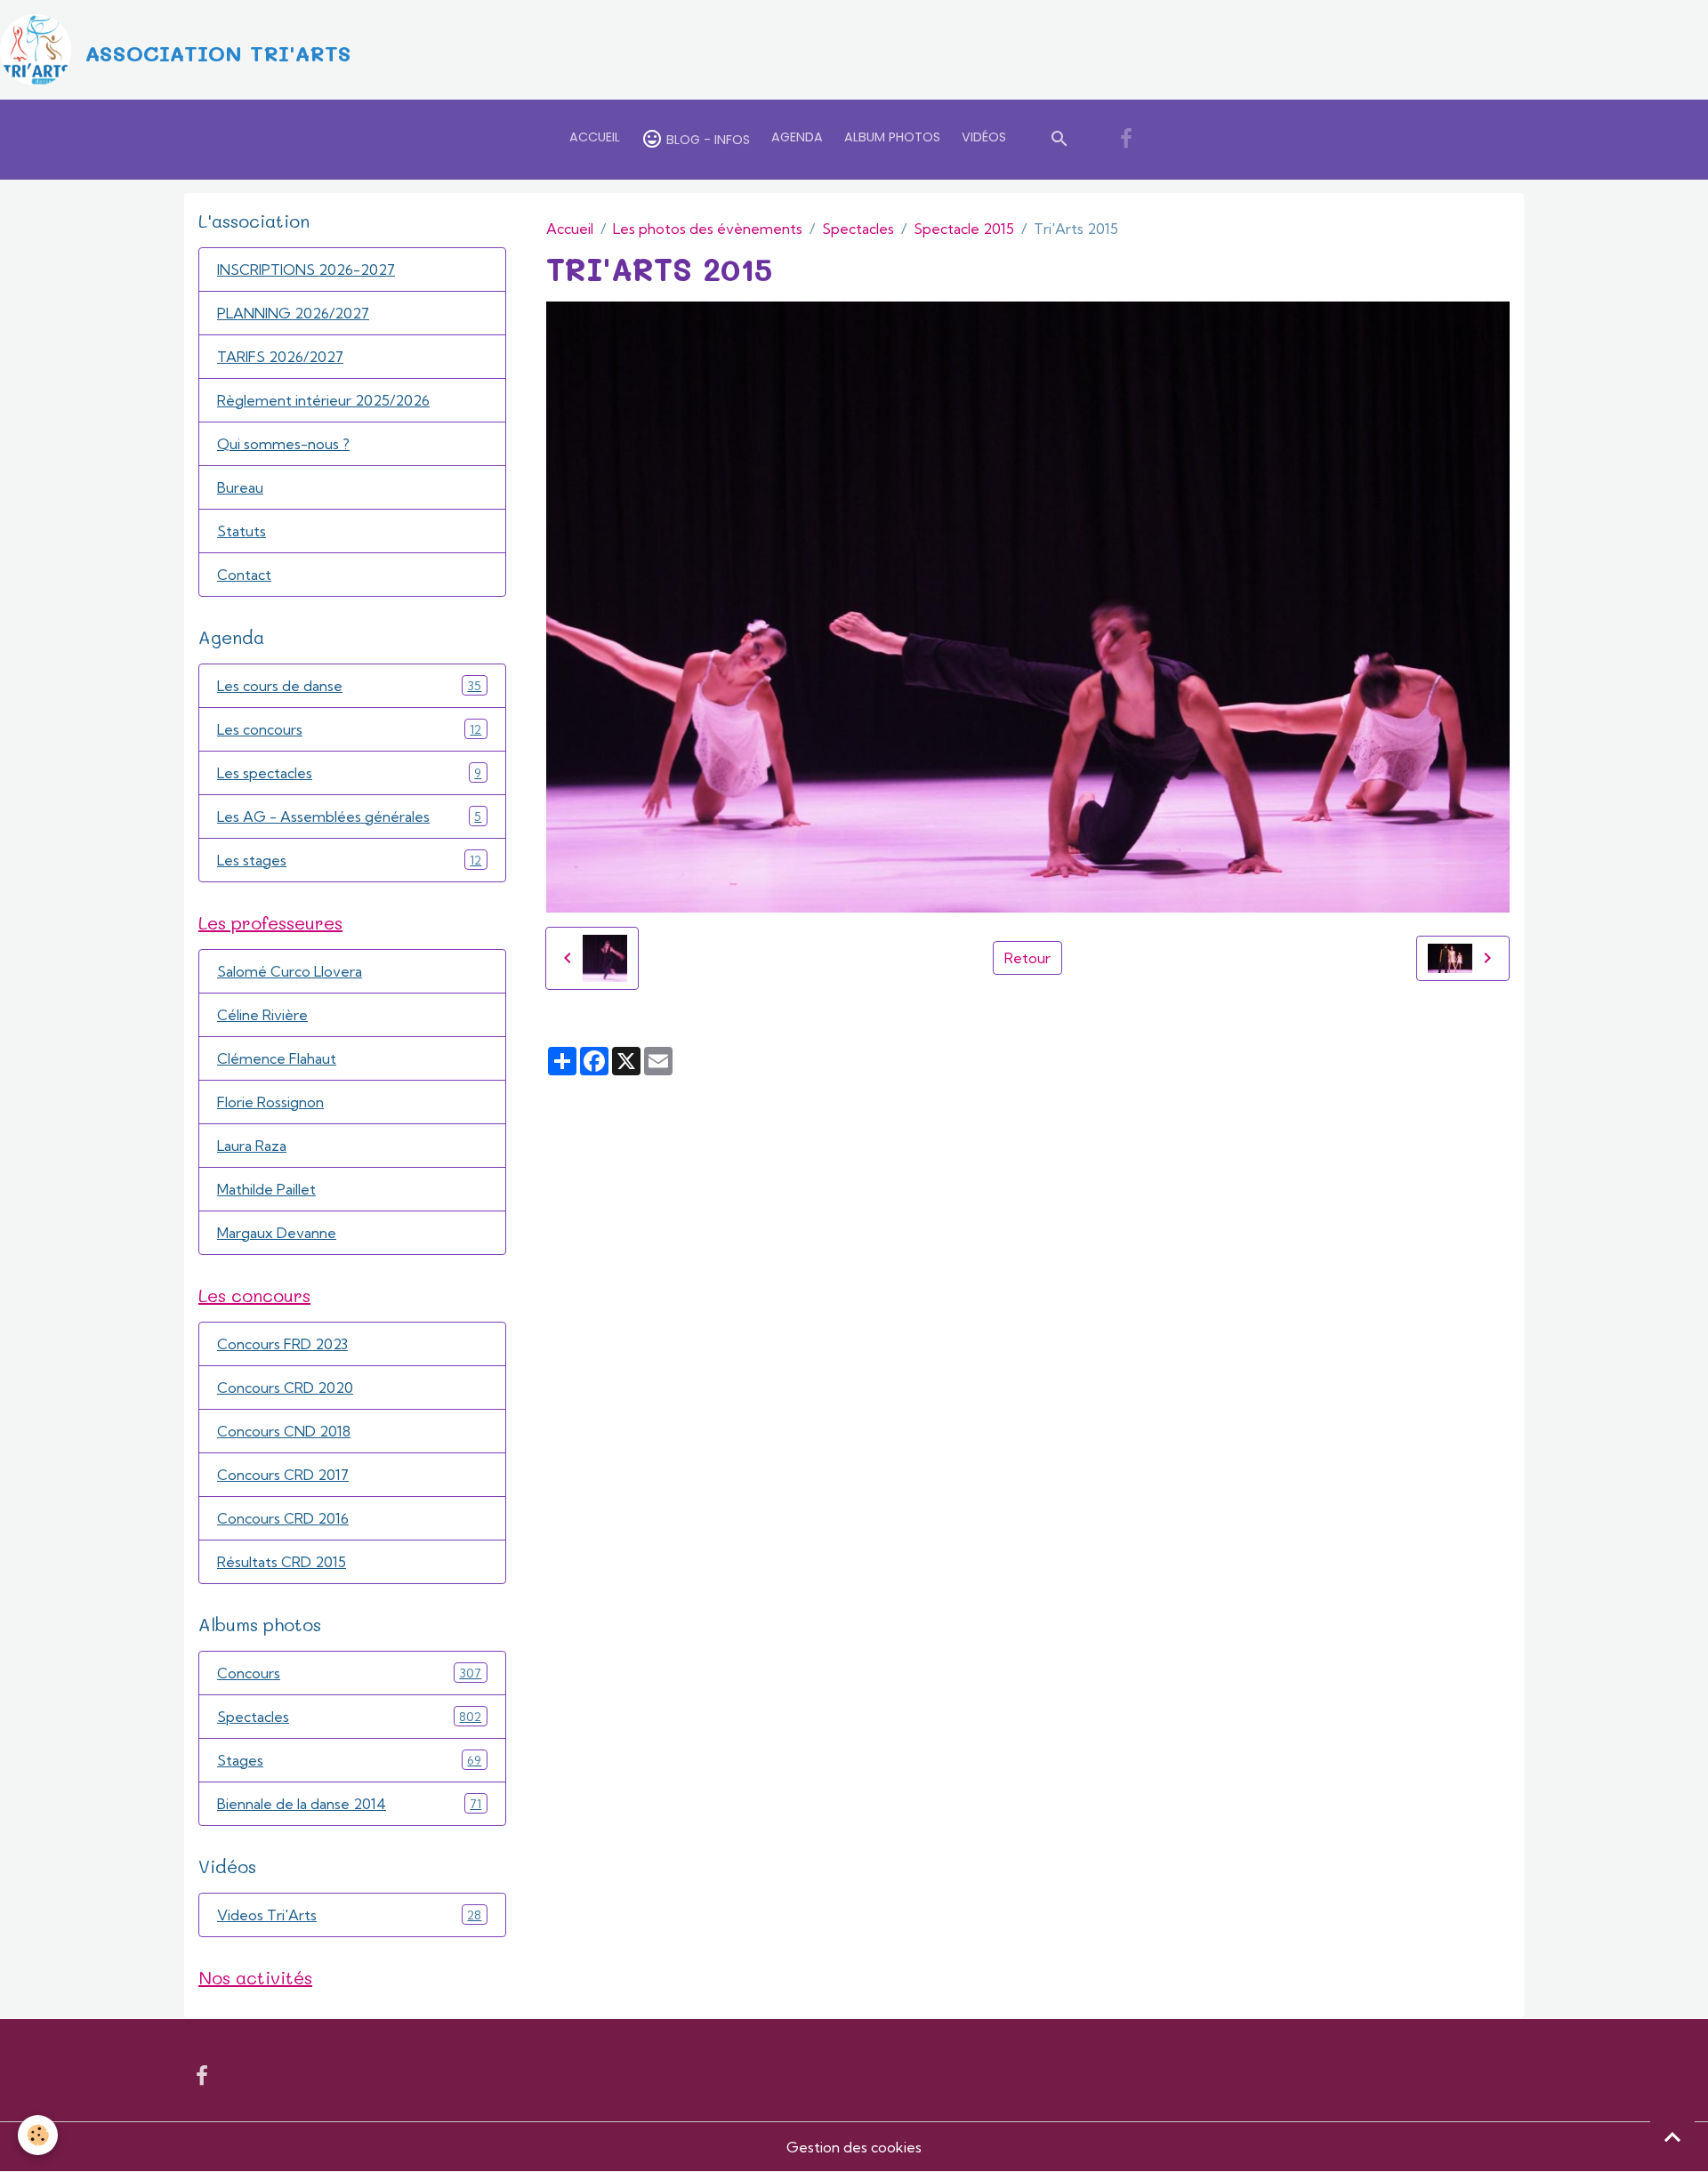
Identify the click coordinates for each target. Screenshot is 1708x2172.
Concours (349, 1673)
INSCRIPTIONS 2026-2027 (306, 269)
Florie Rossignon (270, 1102)
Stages (349, 1760)
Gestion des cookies (854, 2147)
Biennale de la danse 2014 (349, 1804)
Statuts (242, 531)
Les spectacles (349, 773)
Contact (244, 575)
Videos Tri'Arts (349, 1915)
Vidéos (984, 137)
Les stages (349, 860)
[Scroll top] (1672, 2136)
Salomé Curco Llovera (290, 971)
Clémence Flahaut (277, 1058)
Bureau (240, 487)
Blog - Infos (706, 140)
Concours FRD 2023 (282, 1344)
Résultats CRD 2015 (282, 1562)
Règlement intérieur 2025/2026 (323, 400)
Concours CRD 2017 (283, 1475)
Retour (1027, 958)
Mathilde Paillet (266, 1189)
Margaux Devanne (277, 1233)
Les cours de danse (349, 686)
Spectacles (858, 229)
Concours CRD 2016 (283, 1518)
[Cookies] (38, 2135)
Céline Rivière (262, 1015)
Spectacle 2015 (964, 229)
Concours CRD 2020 (285, 1388)
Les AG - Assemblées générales (349, 817)
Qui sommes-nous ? (283, 444)
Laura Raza (252, 1146)
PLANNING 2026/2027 (293, 313)
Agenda (797, 137)
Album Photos (892, 137)
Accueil (595, 137)
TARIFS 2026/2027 (280, 357)
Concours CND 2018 (284, 1431)
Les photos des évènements (708, 229)
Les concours (349, 729)
